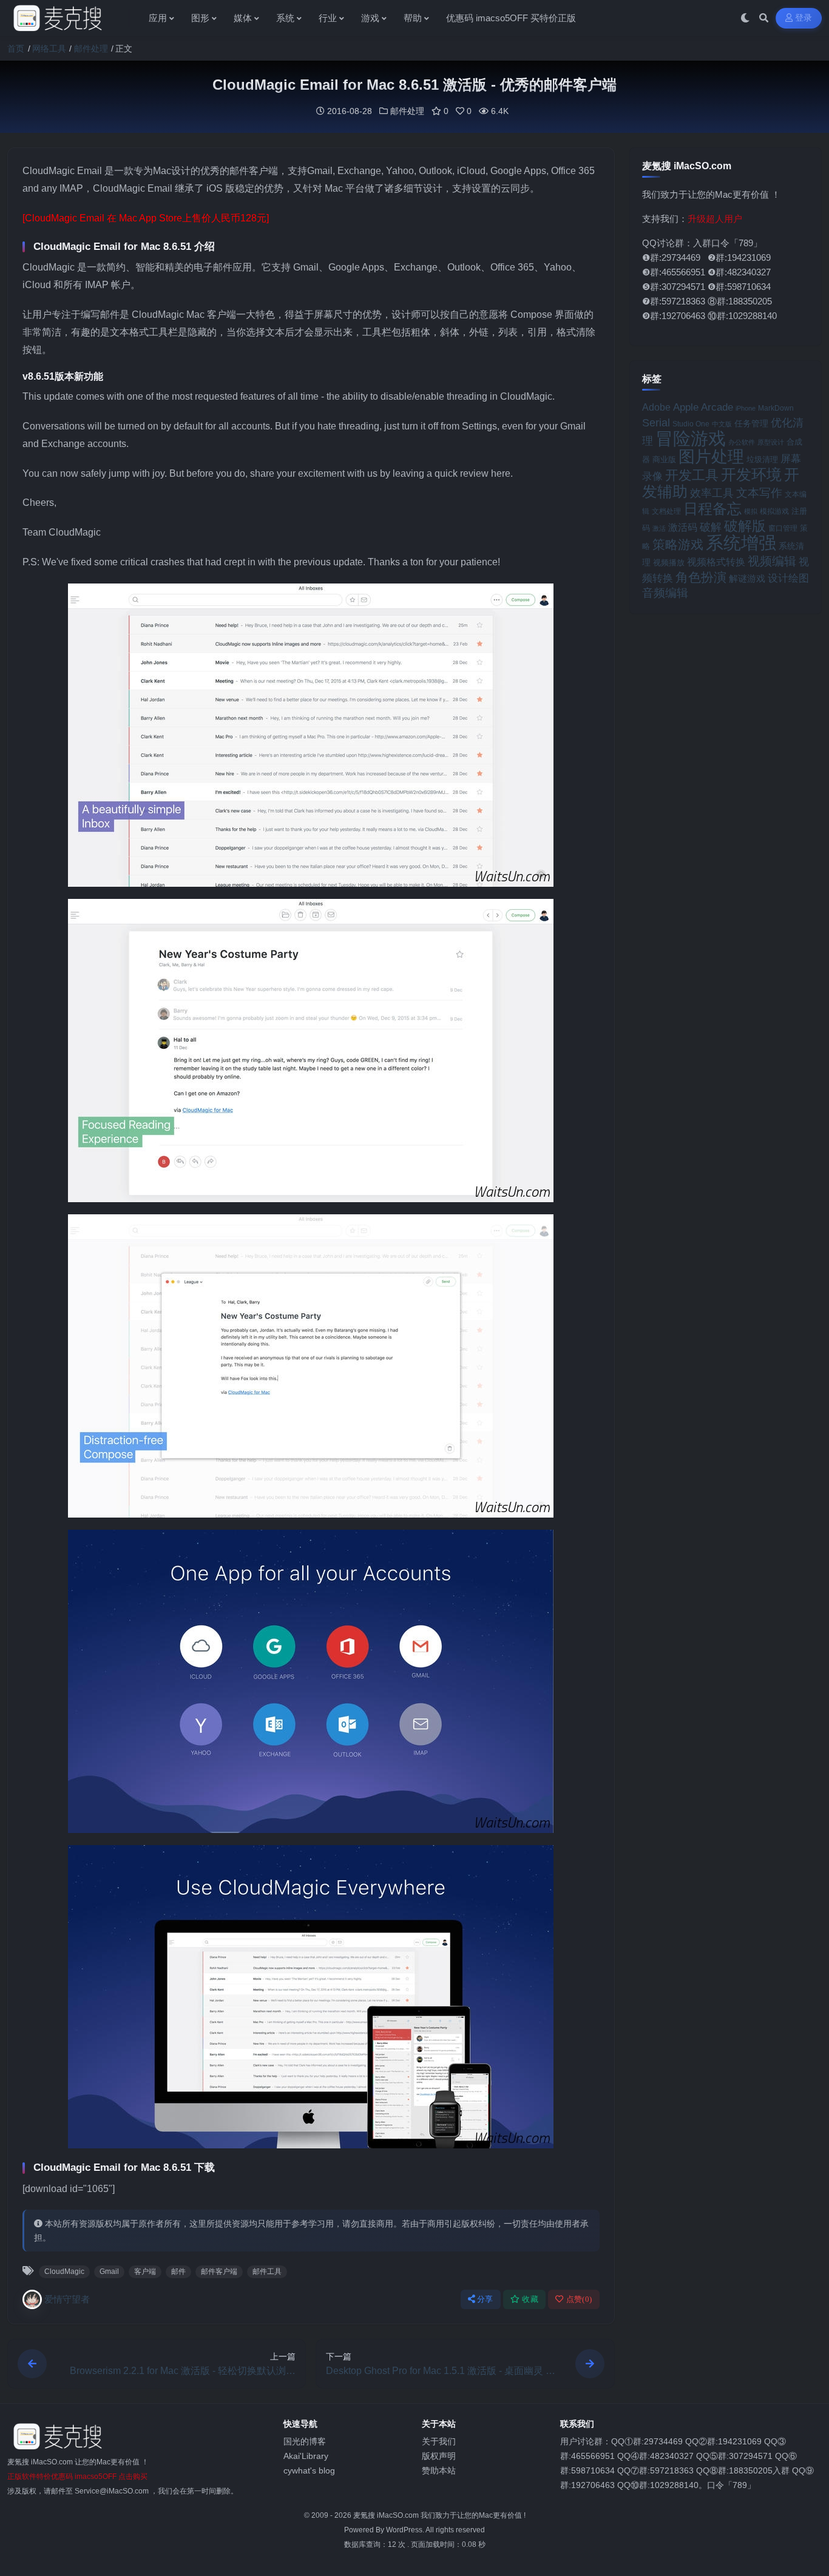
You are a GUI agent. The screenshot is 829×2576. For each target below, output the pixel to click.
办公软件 (742, 442)
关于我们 (439, 2441)
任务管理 (751, 424)
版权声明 (439, 2456)
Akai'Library (306, 2456)
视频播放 (669, 563)
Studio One (691, 424)
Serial (656, 423)
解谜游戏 (747, 578)
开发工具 (692, 476)
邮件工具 (267, 2272)
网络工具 (49, 49)
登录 (804, 18)
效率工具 (712, 493)
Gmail (109, 2272)
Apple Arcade (703, 407)
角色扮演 (701, 577)
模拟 (751, 511)
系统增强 (741, 543)
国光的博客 (305, 2441)
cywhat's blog (309, 2470)
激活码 (683, 527)
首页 (16, 49)
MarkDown (776, 408)
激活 (659, 528)
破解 (711, 527)
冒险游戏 (691, 438)
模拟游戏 (774, 511)
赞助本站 (439, 2470)
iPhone (746, 408)
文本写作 (759, 493)
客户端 (145, 2272)
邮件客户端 (219, 2272)
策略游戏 (678, 544)
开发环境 (751, 475)
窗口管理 (783, 528)
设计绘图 (788, 578)
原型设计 (771, 442)
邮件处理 (91, 49)
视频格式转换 (716, 562)
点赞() (579, 2299)
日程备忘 (712, 509)
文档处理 (666, 511)
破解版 (745, 526)
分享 (485, 2299)
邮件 (178, 2272)
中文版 (722, 424)
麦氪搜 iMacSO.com (387, 2515)
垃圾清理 (762, 459)
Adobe (656, 407)
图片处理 (711, 457)
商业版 (664, 459)
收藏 (530, 2299)
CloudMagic (64, 2272)
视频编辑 (772, 561)
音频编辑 (665, 593)
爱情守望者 (67, 2299)
